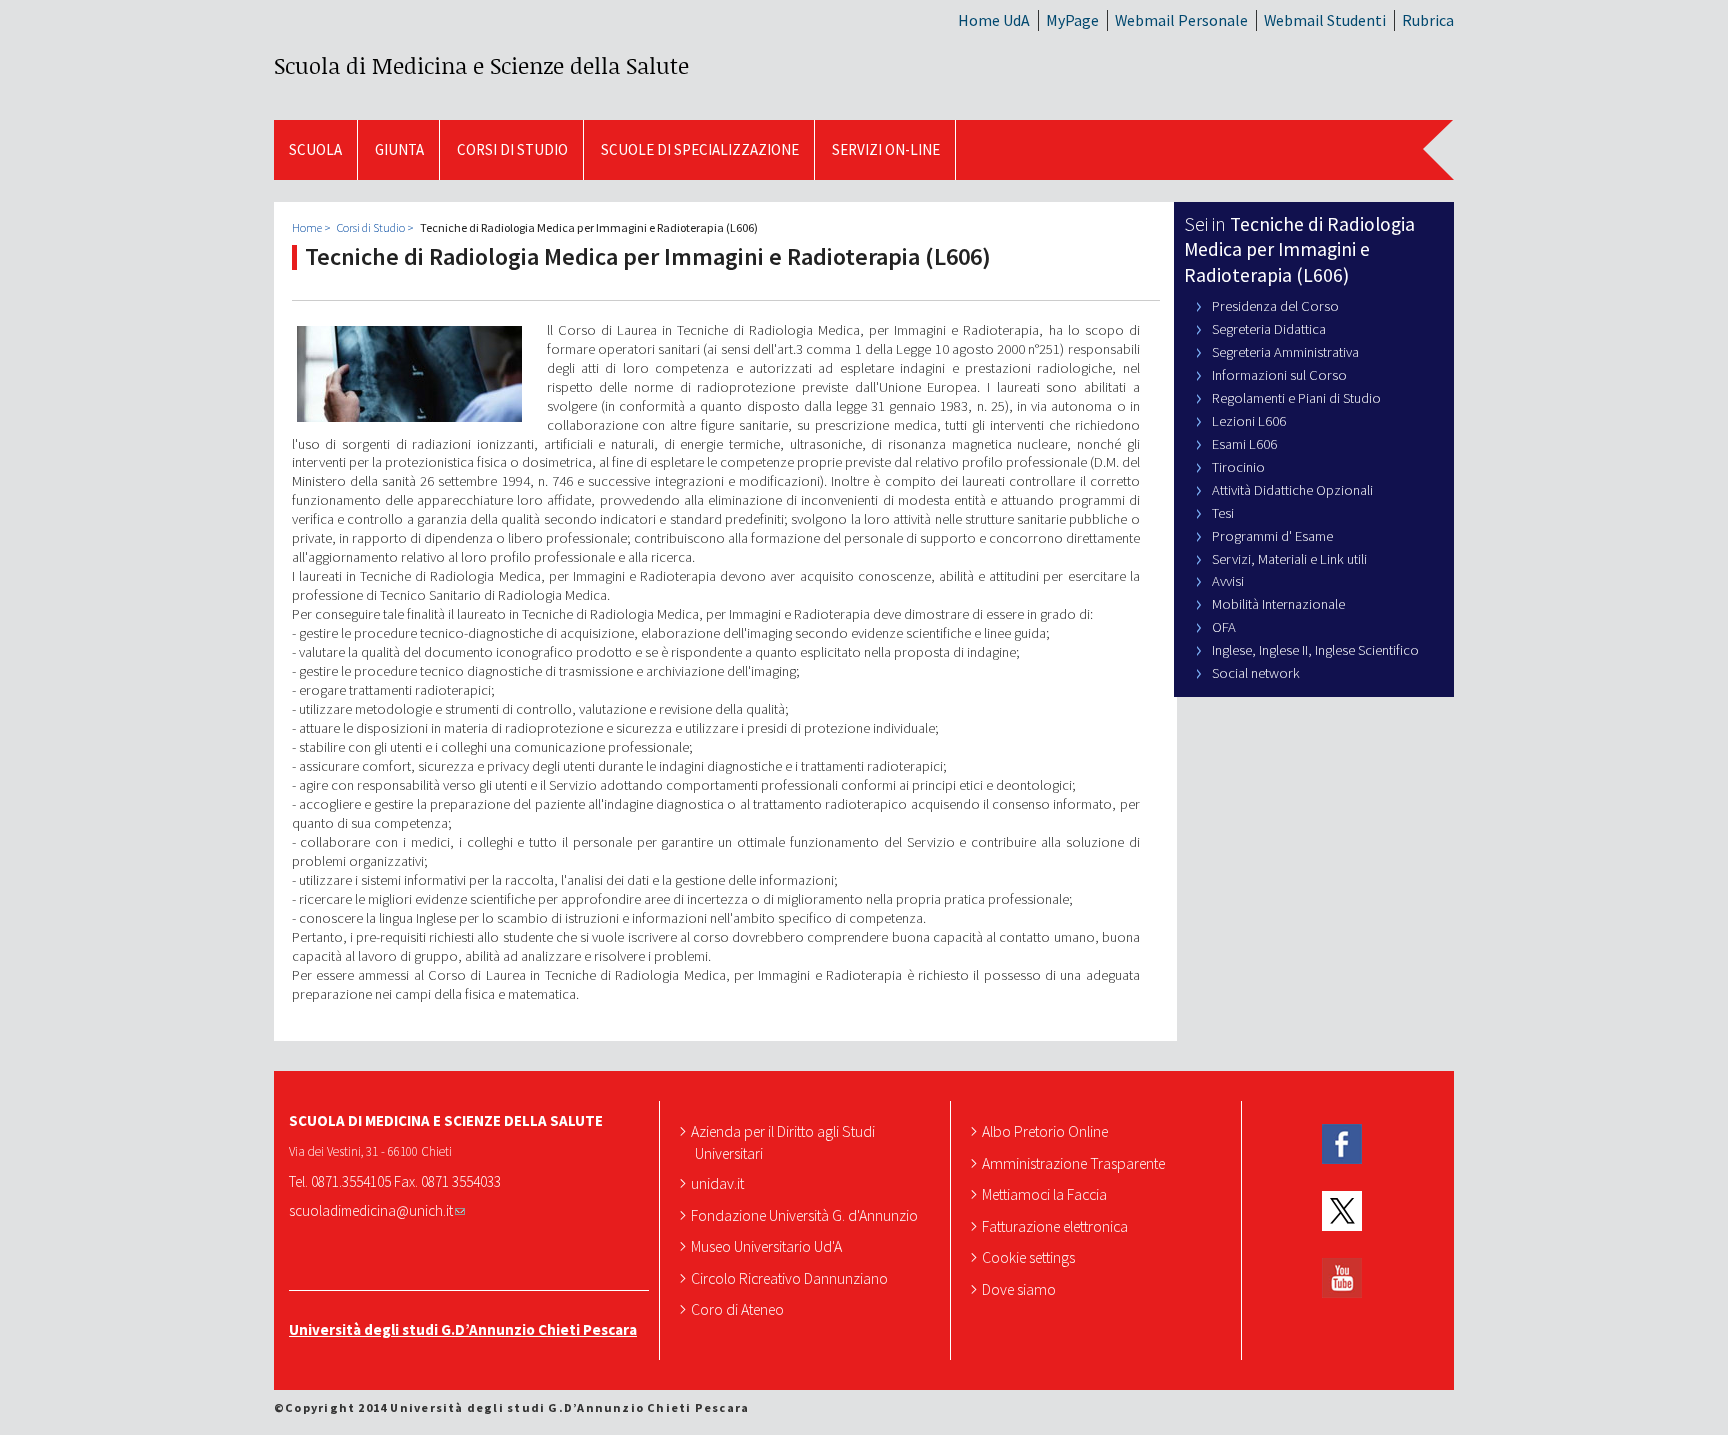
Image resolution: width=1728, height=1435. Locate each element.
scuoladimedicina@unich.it (371, 1210)
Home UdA (994, 20)
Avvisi (1228, 581)
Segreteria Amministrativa (1285, 352)
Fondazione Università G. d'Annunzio (806, 1215)
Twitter (1342, 1211)
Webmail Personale (1181, 20)
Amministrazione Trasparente (1075, 1163)
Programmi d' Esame (1272, 536)
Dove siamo (1021, 1289)
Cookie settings (1030, 1257)
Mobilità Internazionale (1278, 604)
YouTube (1342, 1277)
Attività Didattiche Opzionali (1292, 490)
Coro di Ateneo (739, 1309)
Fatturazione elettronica (1057, 1226)
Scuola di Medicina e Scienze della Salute (481, 65)
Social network (1256, 673)
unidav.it (719, 1183)
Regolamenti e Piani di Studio (1296, 398)
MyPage (1072, 20)
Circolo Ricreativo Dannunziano (791, 1278)
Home (307, 227)
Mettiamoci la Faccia (1046, 1194)
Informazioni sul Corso (1279, 375)
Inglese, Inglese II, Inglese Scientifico (1315, 650)
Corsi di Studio (512, 149)
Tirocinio (1238, 467)
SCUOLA (315, 149)
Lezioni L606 (1249, 421)
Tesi (1223, 513)
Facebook (1342, 1144)
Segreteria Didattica (1269, 329)
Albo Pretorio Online (1047, 1131)
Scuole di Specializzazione (700, 149)
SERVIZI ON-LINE (886, 149)
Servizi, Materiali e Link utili (1289, 559)
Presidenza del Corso (1275, 306)
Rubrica (1428, 20)
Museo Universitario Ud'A (768, 1246)
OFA (1224, 627)
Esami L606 (1244, 444)
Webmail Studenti (1325, 20)
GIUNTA (399, 149)
